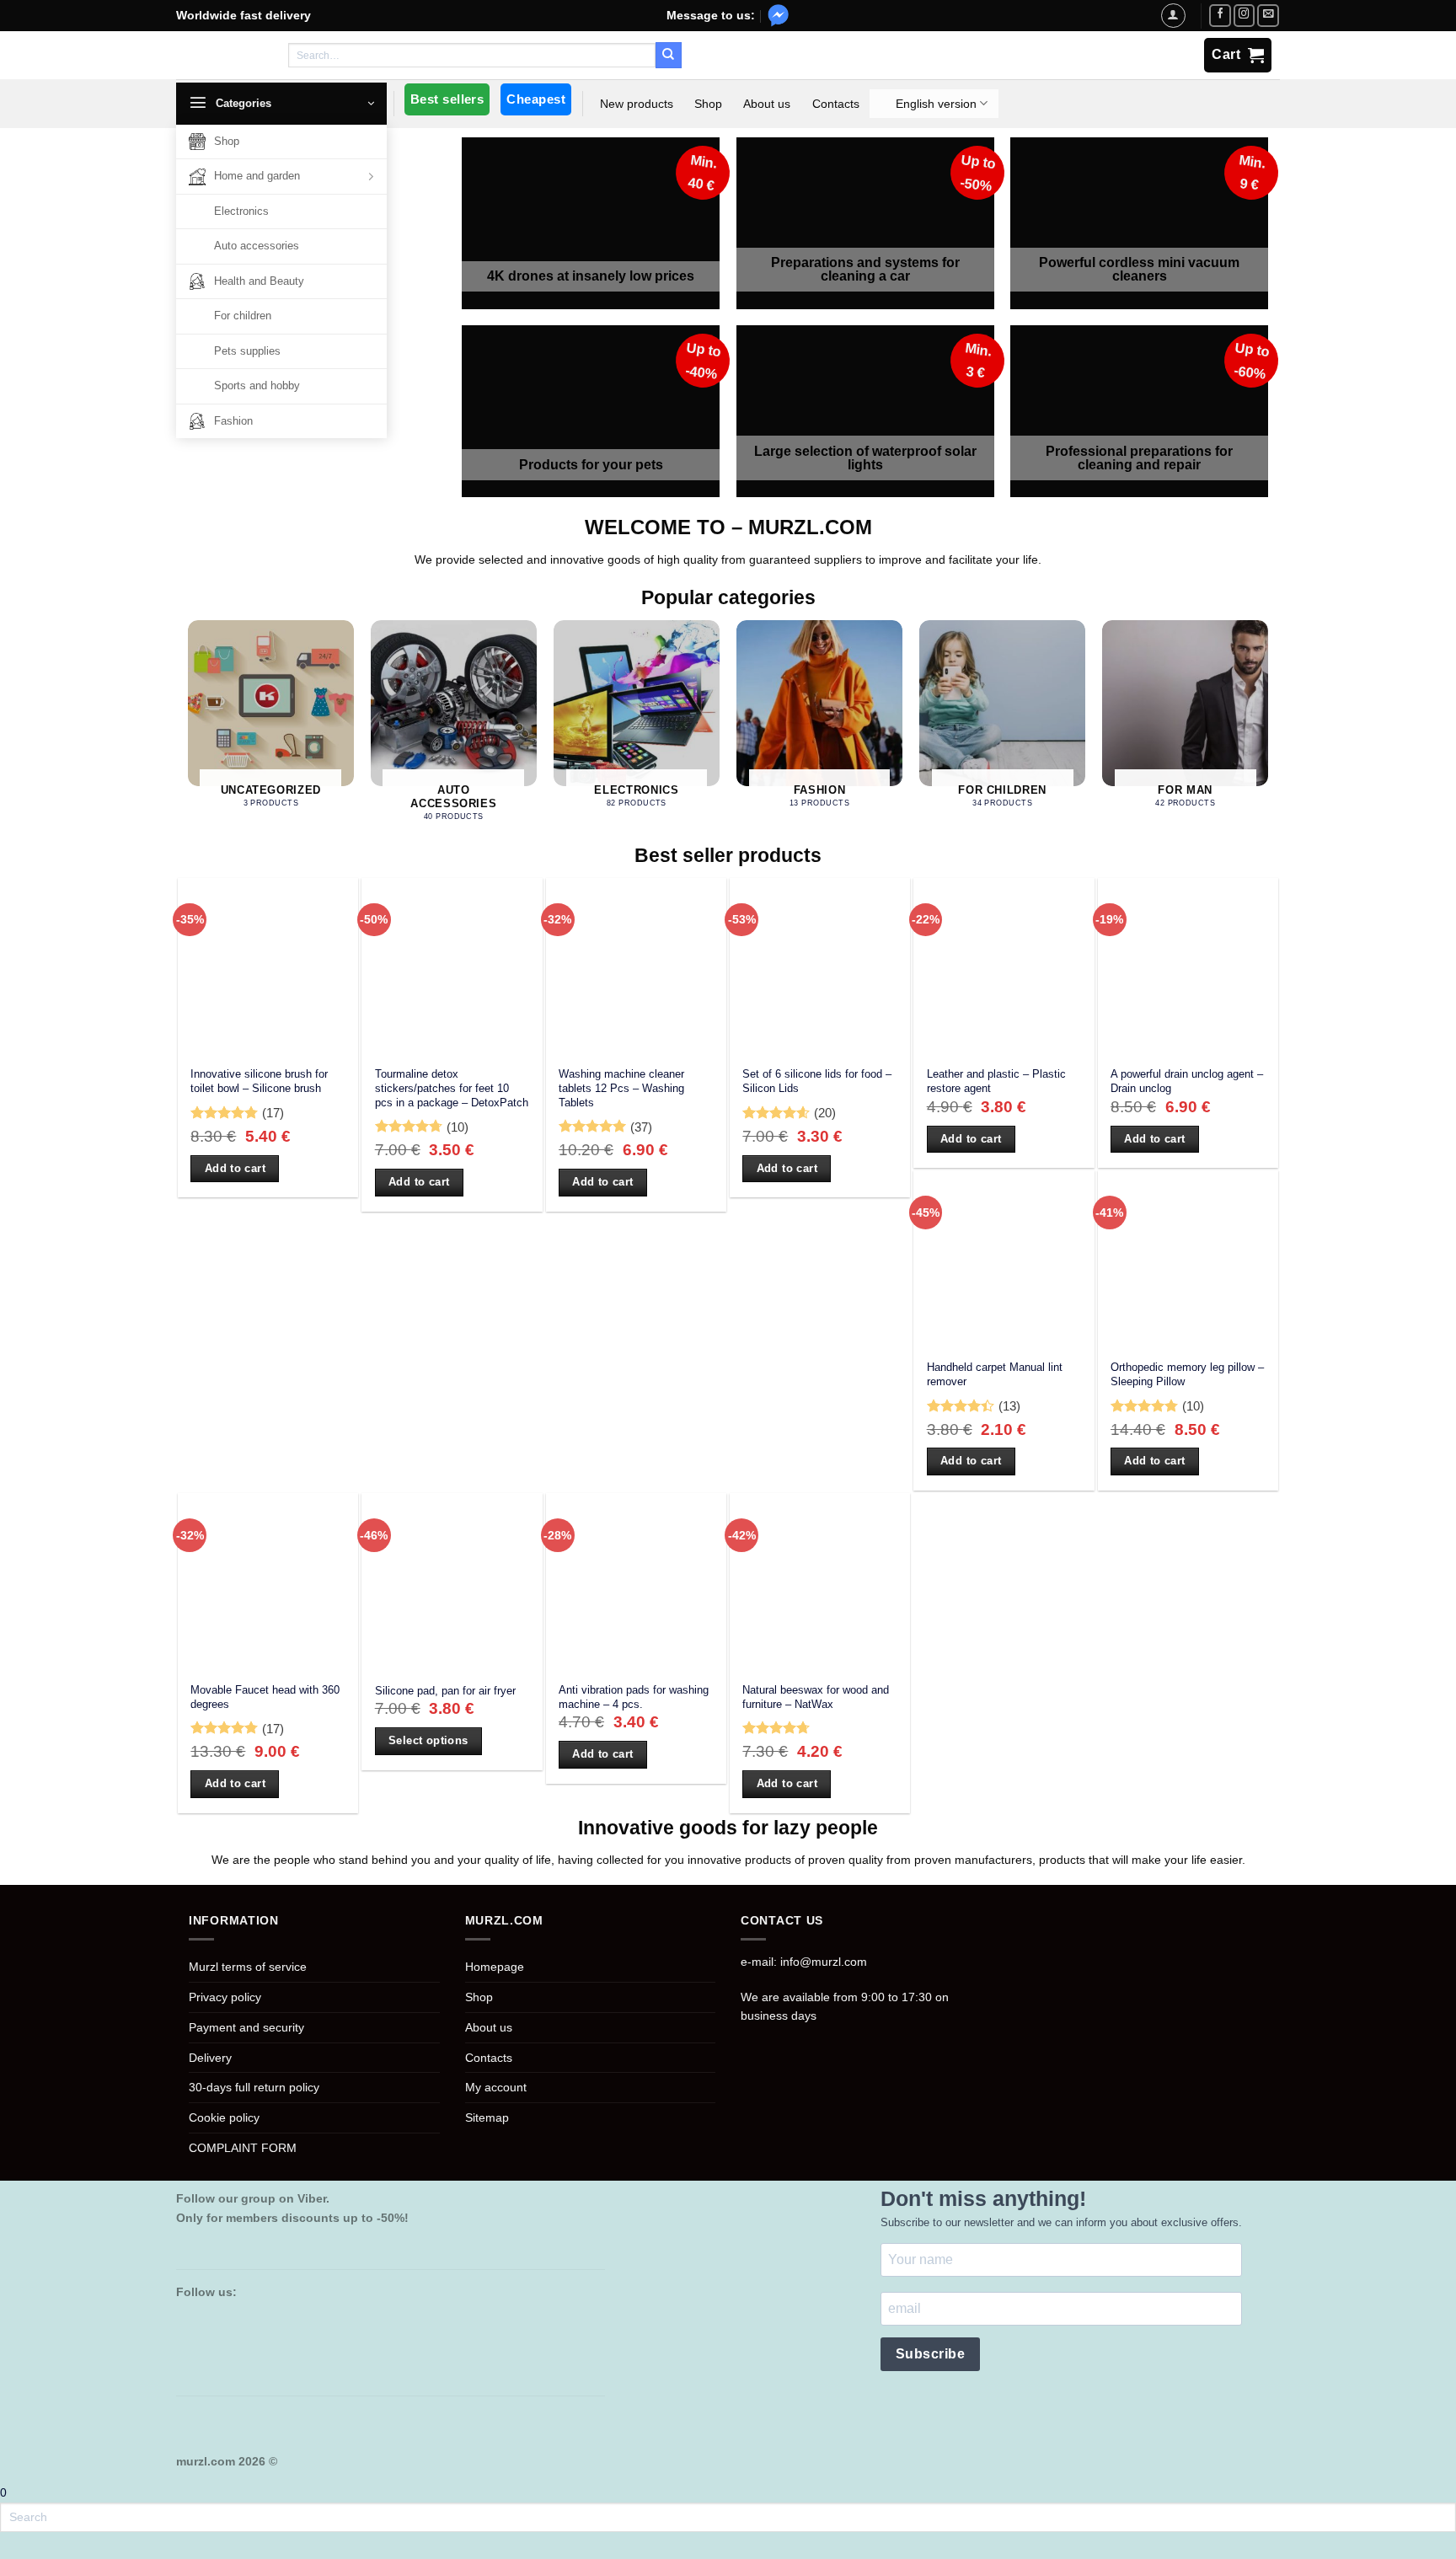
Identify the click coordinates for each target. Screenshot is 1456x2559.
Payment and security (246, 2027)
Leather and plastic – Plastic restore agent (996, 1081)
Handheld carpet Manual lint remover (995, 1374)
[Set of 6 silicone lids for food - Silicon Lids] (820, 968)
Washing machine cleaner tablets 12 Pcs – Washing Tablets (621, 1088)
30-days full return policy (254, 2087)
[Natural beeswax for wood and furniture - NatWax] (820, 1583)
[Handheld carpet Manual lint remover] (1004, 1261)
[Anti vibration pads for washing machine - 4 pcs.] (636, 1583)
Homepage (495, 1967)
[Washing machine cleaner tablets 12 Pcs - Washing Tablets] (636, 968)
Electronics (241, 211)
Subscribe (930, 2354)
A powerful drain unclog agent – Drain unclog (1187, 1081)
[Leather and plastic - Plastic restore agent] (1004, 968)
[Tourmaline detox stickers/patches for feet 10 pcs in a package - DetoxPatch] (452, 968)
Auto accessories (257, 246)
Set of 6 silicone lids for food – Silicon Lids (817, 1081)
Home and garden (257, 176)
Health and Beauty (259, 281)
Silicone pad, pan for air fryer (445, 1691)
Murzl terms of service (248, 1967)
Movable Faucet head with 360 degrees (265, 1697)
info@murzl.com (824, 1962)
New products (637, 104)
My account (496, 2087)
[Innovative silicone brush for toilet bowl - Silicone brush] (268, 968)
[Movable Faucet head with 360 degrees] (268, 1583)
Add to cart (235, 1168)
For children (243, 316)
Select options (428, 1740)
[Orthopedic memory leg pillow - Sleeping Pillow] (1188, 1261)
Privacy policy (225, 1997)
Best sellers (447, 99)
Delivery (210, 2058)
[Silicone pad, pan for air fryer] (452, 1583)
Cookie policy (224, 2117)
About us (767, 104)
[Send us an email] (1268, 16)
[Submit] (668, 55)
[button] (281, 104)
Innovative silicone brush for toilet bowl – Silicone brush (259, 1081)
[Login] (1173, 15)
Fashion (233, 421)
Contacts (836, 104)
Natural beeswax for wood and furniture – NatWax (816, 1697)
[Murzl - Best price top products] (223, 56)
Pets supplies (247, 351)
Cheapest (536, 99)
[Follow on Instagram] (1245, 16)
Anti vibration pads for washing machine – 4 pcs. (634, 1697)
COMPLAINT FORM (243, 2148)
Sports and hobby (257, 385)
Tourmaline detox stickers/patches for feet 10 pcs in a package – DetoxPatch (452, 1088)
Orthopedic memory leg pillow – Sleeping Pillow (1187, 1374)
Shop (227, 141)
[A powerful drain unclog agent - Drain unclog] (1188, 968)
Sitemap (487, 2117)
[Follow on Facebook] (1220, 16)
